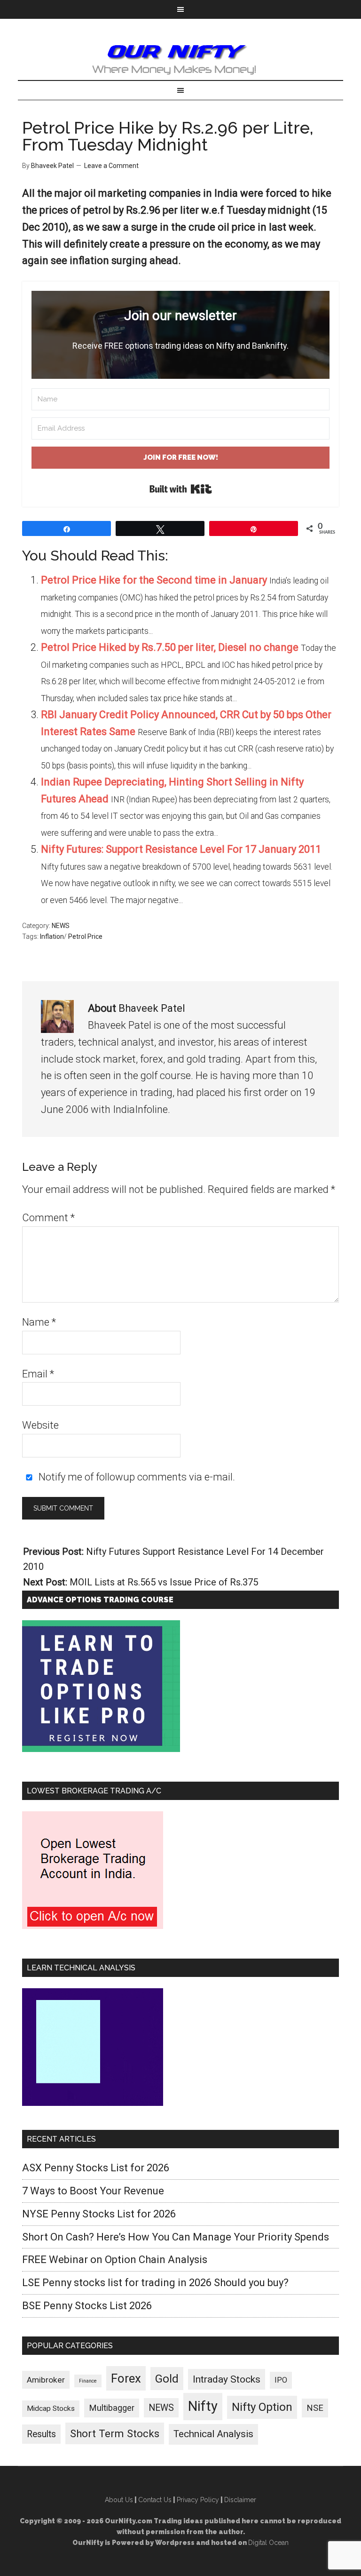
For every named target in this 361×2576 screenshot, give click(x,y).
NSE (315, 2408)
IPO (281, 2380)
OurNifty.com (180, 59)
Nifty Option (262, 2407)
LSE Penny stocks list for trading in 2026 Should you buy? (155, 2283)
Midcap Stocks (51, 2408)
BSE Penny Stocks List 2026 (87, 2306)
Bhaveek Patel (152, 1008)
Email (38, 1374)
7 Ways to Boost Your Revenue (93, 2191)
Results (41, 2434)
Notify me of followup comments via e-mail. (136, 1477)
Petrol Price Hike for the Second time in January (154, 580)
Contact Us (155, 2500)
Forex (126, 2378)
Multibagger (112, 2408)
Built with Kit (181, 489)
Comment (48, 1218)
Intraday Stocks (227, 2379)
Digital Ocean (268, 2543)
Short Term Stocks (115, 2433)
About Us (119, 2500)
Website (40, 1425)
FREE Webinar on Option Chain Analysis (115, 2260)
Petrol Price (85, 936)
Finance (88, 2381)
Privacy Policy (198, 2500)
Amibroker (46, 2380)
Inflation (52, 936)
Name (39, 1322)
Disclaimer (240, 2500)
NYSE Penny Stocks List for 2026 (99, 2214)
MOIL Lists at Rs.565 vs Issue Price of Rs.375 (164, 1582)
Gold (167, 2379)
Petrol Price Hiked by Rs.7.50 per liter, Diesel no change (170, 647)
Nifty (203, 2406)
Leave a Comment (111, 166)
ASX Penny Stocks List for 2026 (96, 2168)
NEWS (61, 926)
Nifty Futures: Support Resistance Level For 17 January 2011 (181, 849)
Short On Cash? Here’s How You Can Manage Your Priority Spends (176, 2237)
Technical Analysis (213, 2434)
